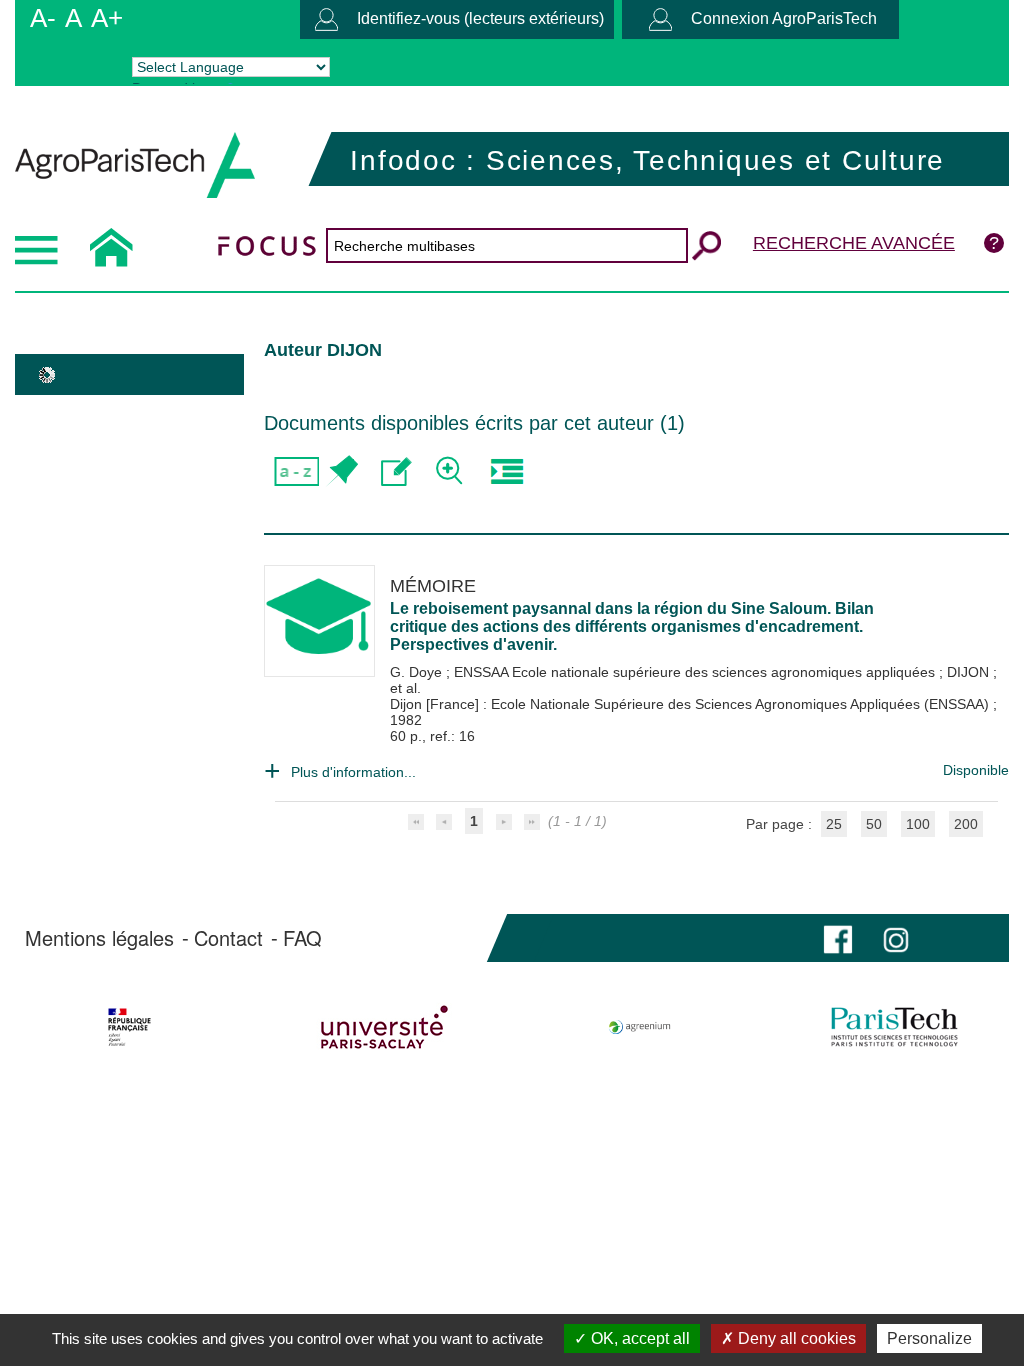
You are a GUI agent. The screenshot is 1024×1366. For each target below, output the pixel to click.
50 (874, 824)
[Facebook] (838, 937)
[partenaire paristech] (894, 1027)
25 (834, 824)
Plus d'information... (353, 772)
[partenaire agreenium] (640, 1027)
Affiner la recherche (451, 471)
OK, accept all (638, 1338)
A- (43, 18)
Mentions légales (99, 938)
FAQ (302, 938)
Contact (228, 938)
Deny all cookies (795, 1338)
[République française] (130, 1027)
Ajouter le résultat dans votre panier (341, 471)
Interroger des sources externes (506, 471)
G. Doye (418, 672)
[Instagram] (896, 937)
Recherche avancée (854, 243)
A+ (107, 18)
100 (918, 824)
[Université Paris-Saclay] (385, 1027)
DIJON (970, 672)
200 (966, 824)
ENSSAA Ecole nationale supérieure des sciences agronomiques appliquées (696, 672)
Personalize (929, 1338)
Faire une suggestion (396, 471)
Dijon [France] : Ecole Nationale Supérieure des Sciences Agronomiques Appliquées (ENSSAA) (691, 704)
